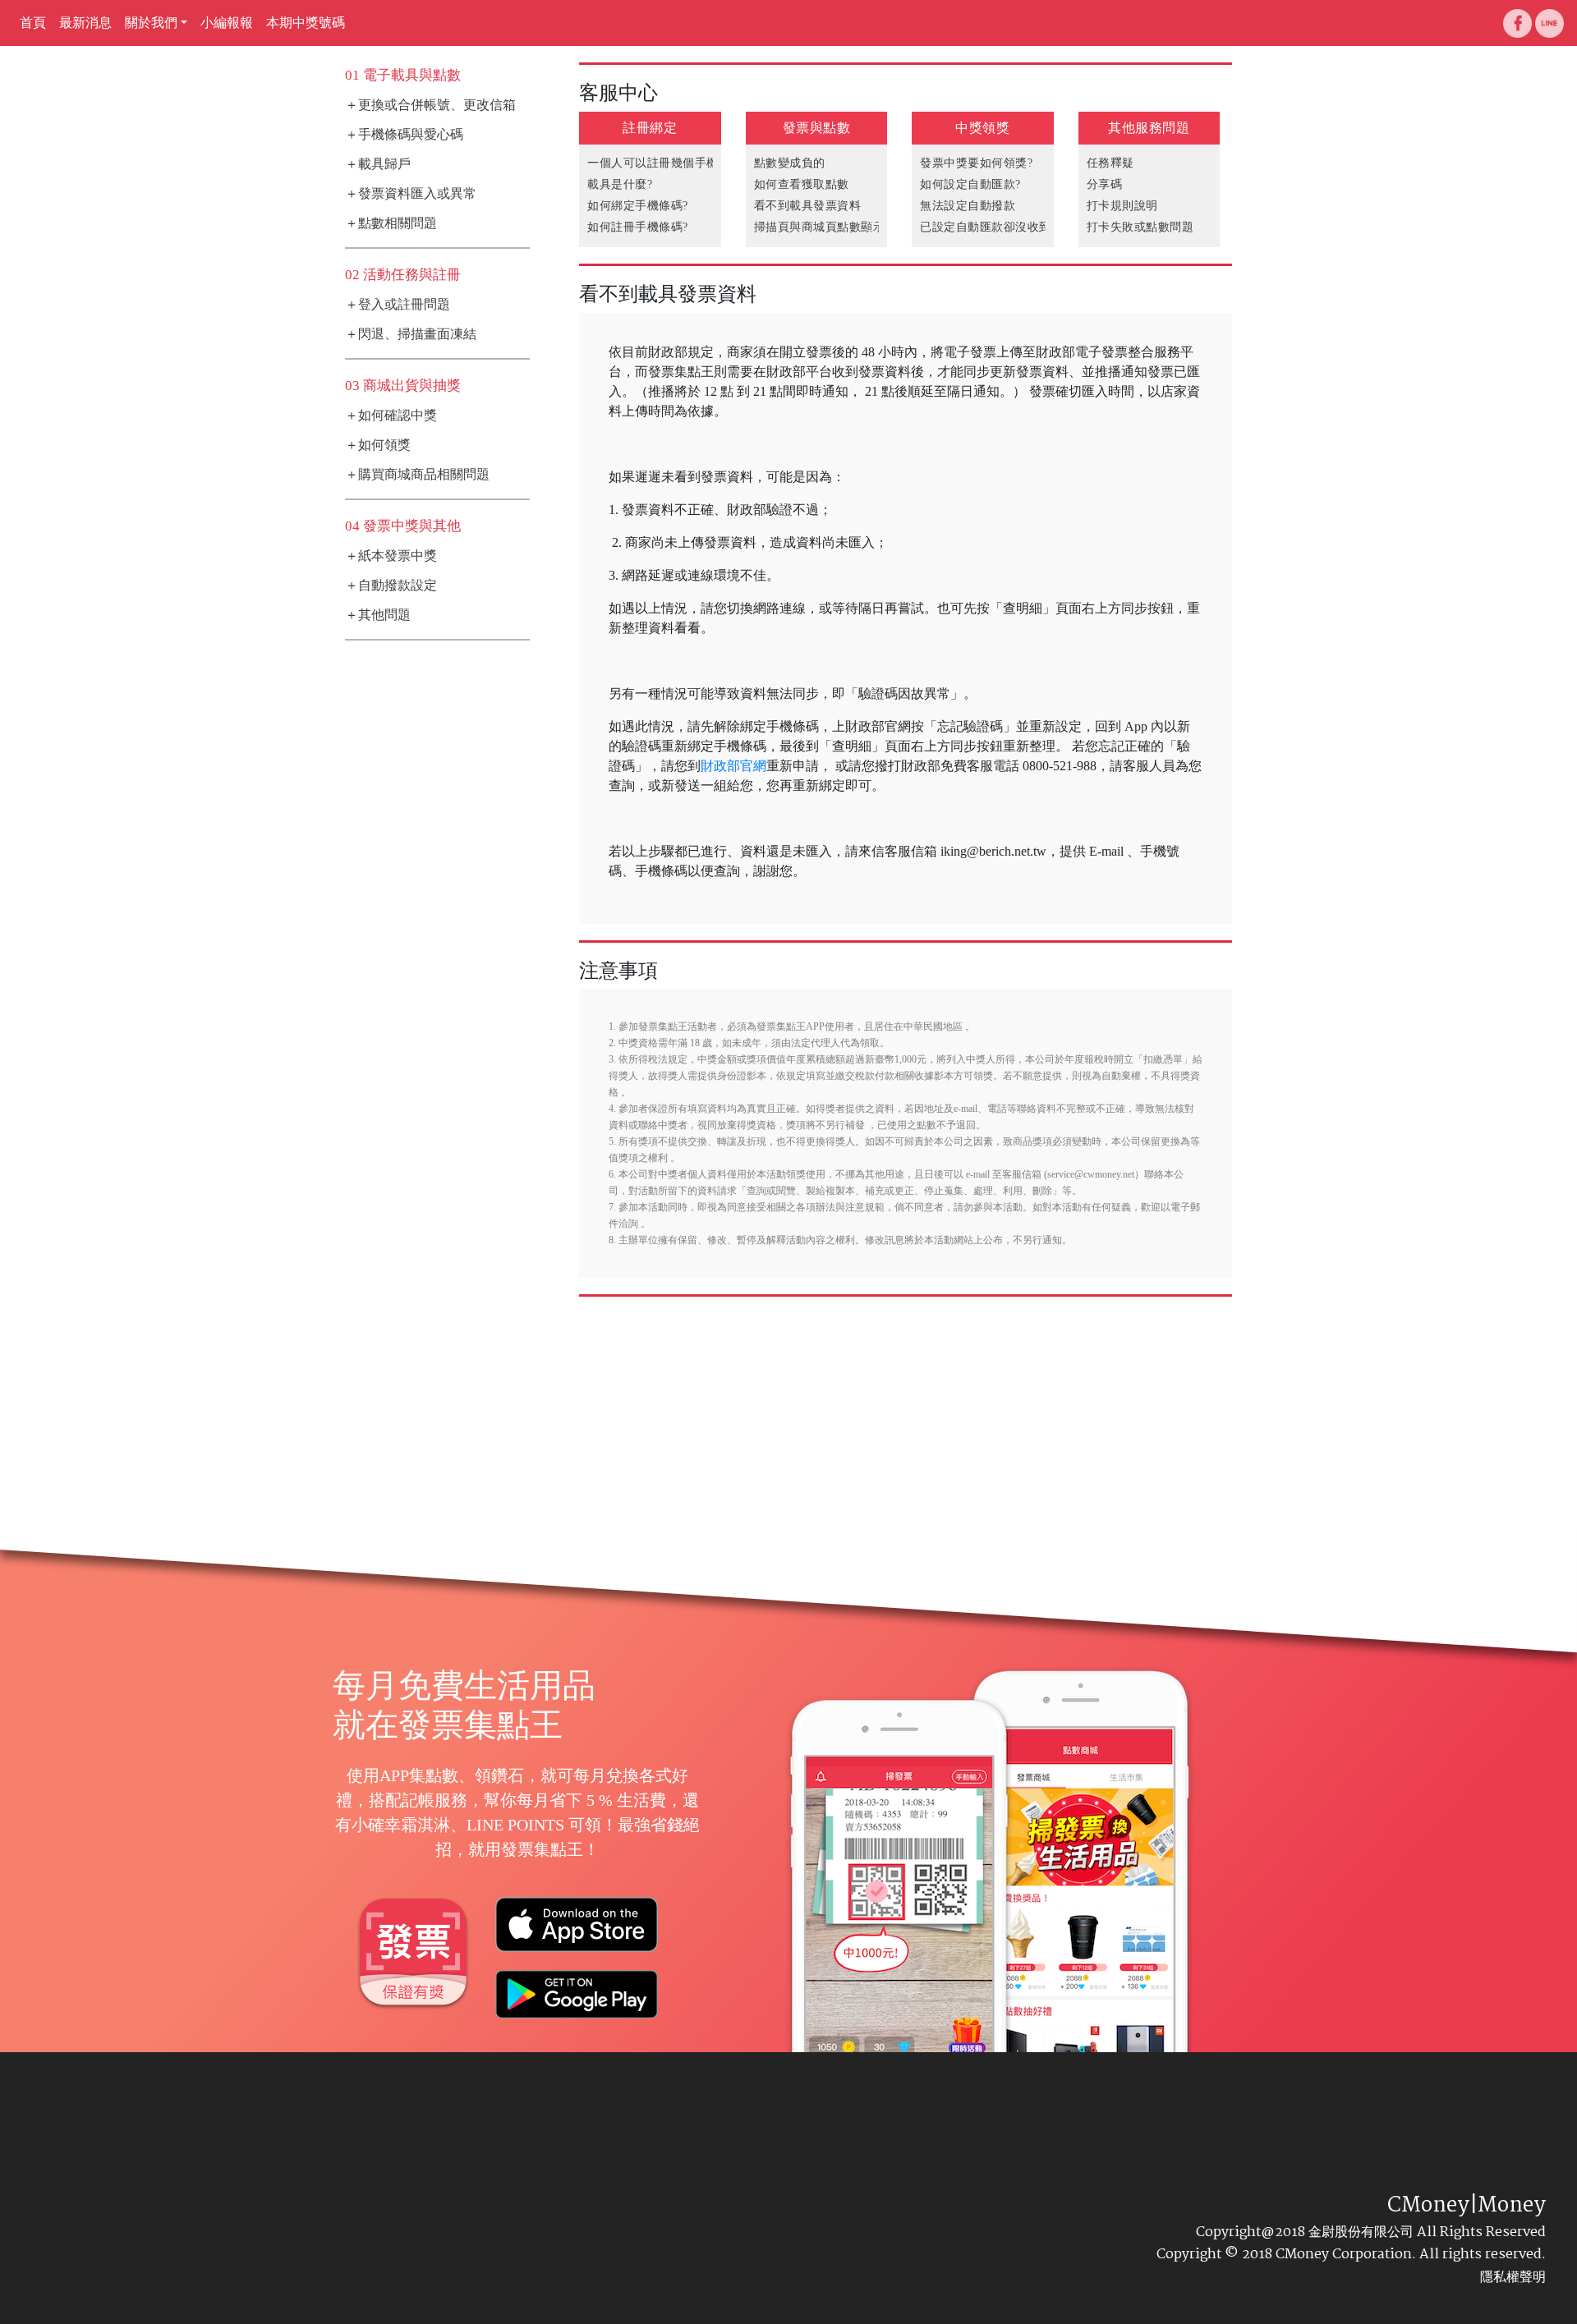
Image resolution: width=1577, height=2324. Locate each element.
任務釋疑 (1110, 163)
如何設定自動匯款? (970, 184)
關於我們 (151, 23)
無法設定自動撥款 (968, 206)
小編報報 (227, 23)
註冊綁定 (650, 128)
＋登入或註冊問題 (398, 304)
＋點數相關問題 (391, 223)
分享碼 (1105, 184)
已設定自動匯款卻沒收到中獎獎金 (1009, 227)
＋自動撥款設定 (391, 585)
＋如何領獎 (378, 445)
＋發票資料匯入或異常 (411, 193)
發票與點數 (817, 128)
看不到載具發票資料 (808, 206)
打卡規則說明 (1122, 206)
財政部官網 (733, 766)
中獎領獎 (982, 128)
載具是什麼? (620, 184)
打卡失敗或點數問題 (1140, 227)
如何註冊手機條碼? (638, 227)
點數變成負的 (790, 163)
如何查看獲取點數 (802, 184)
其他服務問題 (1149, 128)
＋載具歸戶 (378, 164)
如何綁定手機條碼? (638, 206)
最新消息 (85, 23)
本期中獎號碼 (306, 23)
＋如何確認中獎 (391, 415)
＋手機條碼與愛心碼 (404, 134)
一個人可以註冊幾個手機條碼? (667, 163)
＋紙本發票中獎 (391, 556)
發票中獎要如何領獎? (976, 163)
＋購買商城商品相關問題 (417, 474)
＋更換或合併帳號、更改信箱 (430, 105)
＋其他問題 (378, 615)
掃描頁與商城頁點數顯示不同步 (837, 227)
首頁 (33, 23)
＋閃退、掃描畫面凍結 (411, 334)
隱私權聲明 (1513, 2277)
